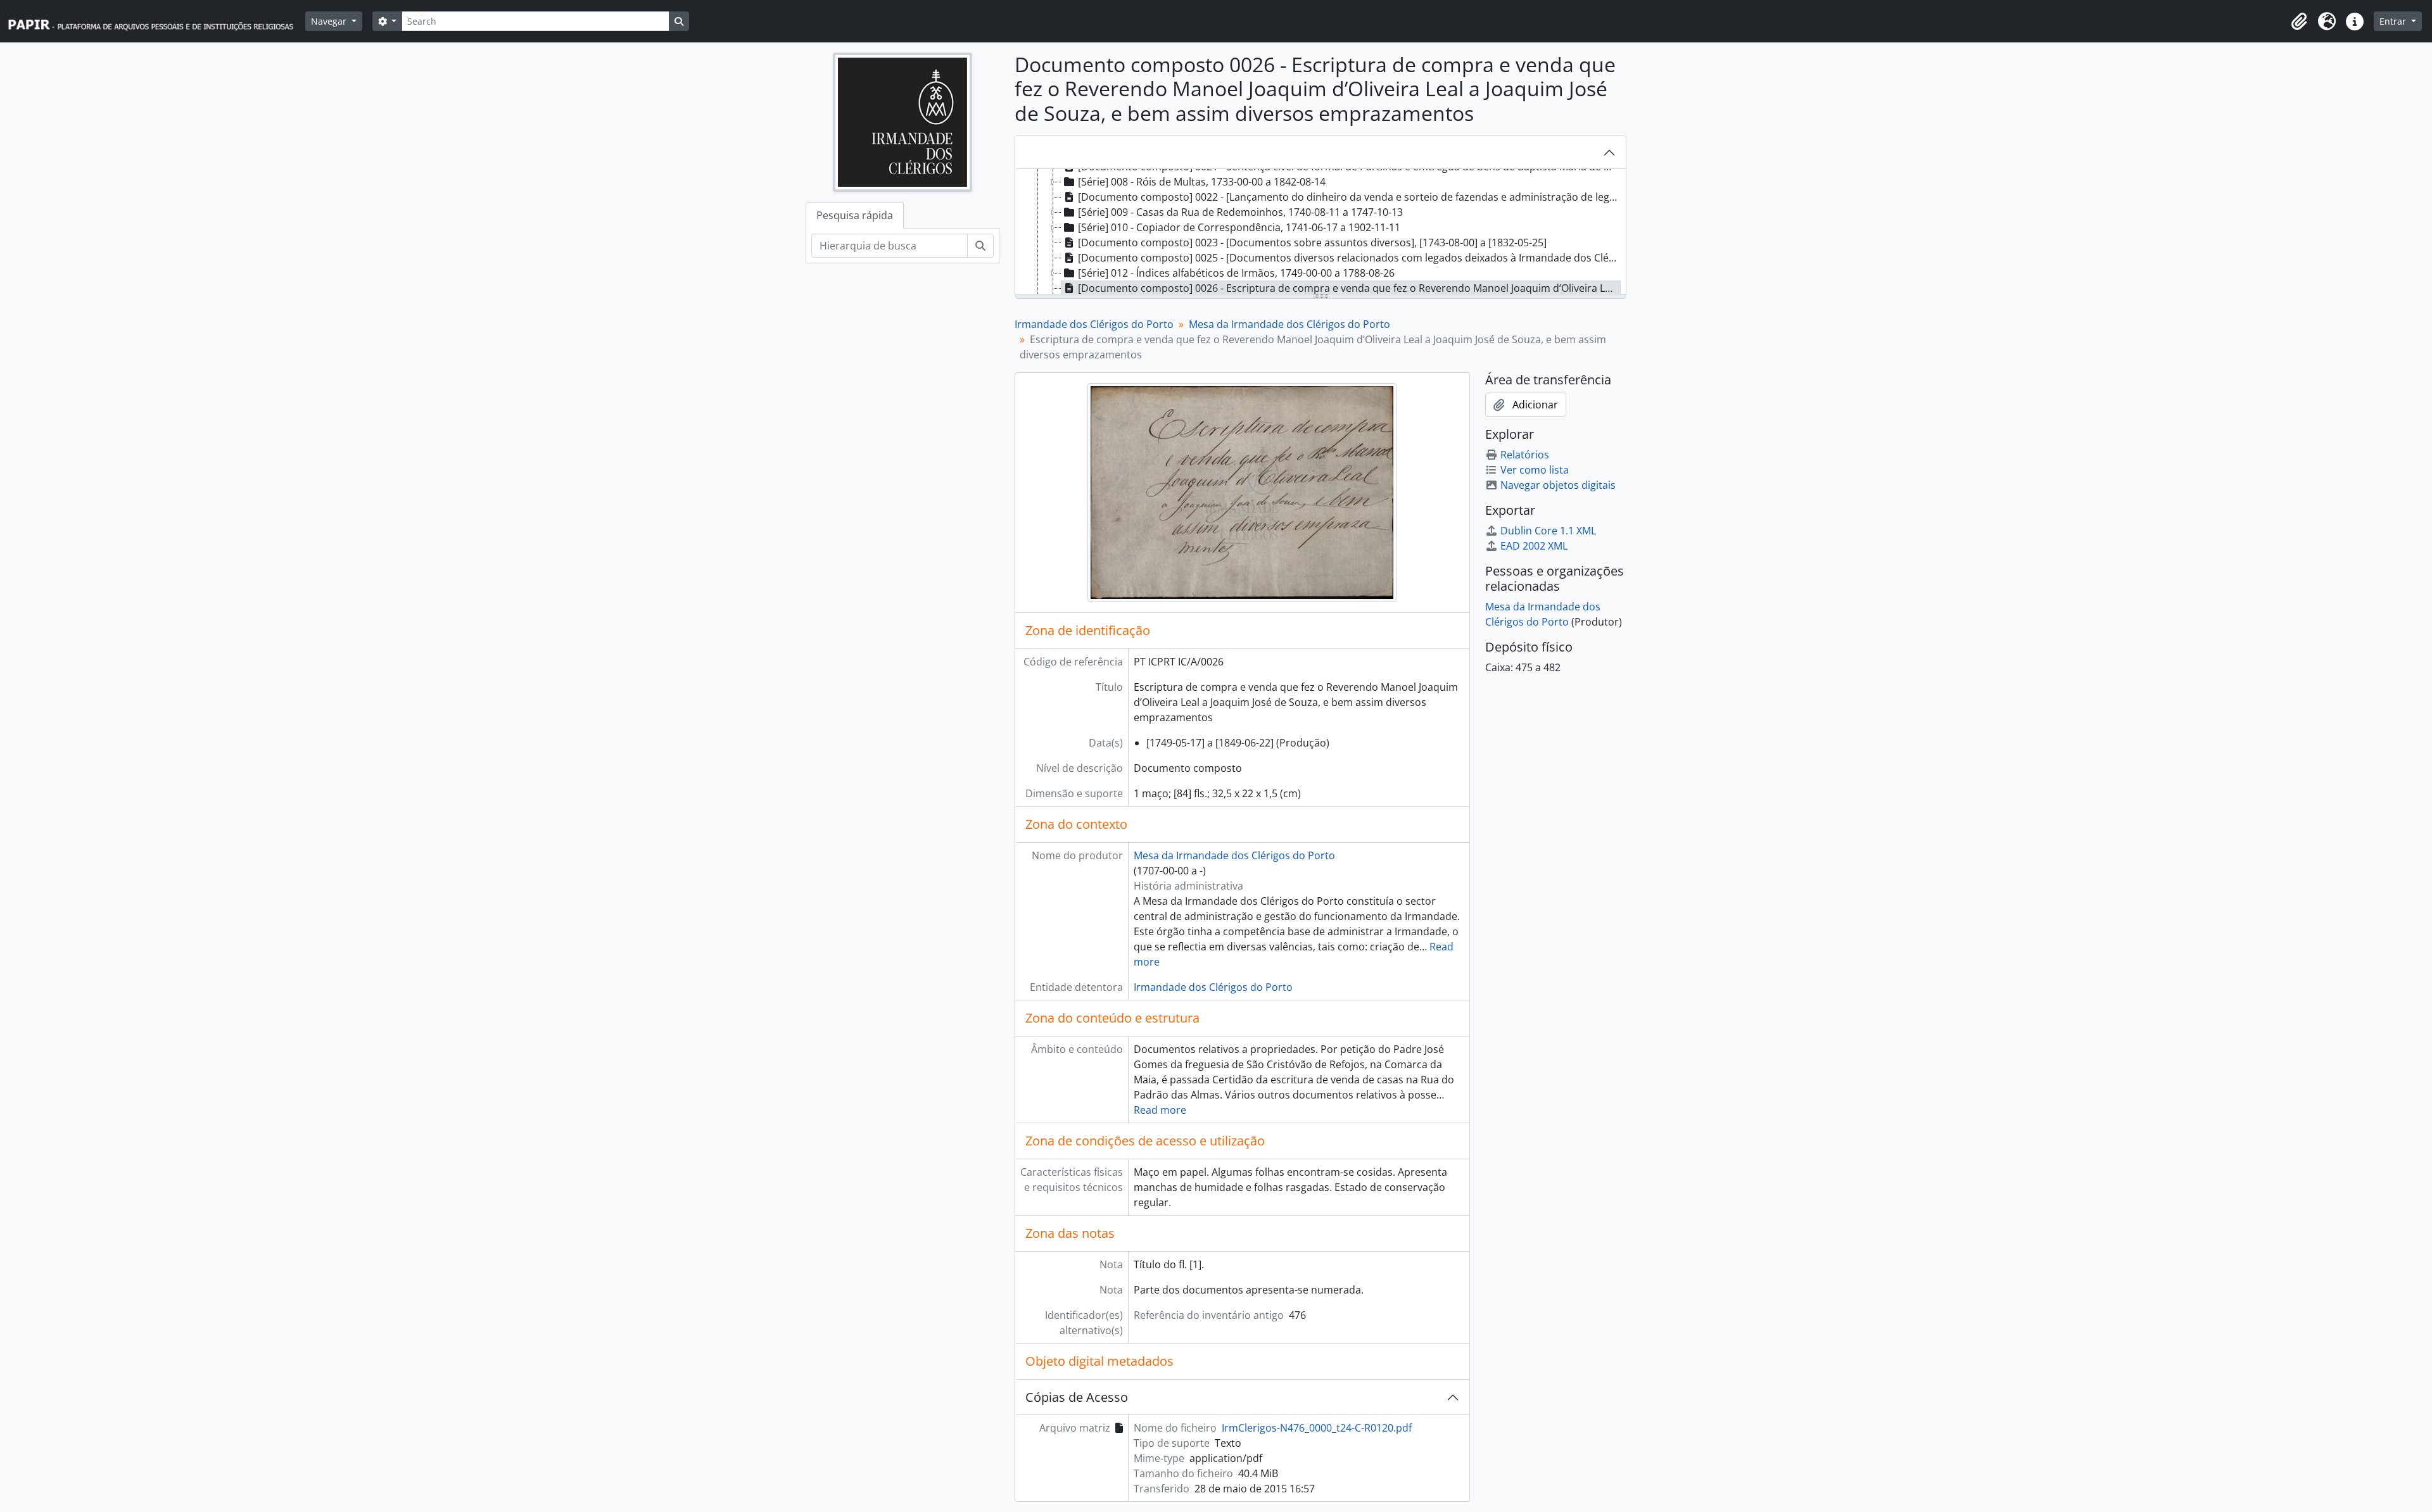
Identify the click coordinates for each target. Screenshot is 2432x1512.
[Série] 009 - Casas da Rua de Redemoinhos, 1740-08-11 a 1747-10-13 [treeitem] (1240, 212)
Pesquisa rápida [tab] (855, 215)
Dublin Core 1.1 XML (1548, 531)
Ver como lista (1535, 470)
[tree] (1320, 232)
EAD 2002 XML (1534, 546)
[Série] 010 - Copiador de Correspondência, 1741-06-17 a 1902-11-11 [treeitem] (1239, 227)
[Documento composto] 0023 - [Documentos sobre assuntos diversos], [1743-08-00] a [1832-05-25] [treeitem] (1312, 243)
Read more (1160, 1110)
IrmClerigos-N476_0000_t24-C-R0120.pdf (1317, 1428)
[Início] (156, 21)
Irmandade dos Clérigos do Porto (1094, 324)
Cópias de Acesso (1077, 1397)
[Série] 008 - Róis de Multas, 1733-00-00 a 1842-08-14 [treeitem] (1202, 182)
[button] (2299, 22)
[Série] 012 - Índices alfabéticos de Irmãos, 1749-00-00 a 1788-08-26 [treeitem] (1236, 273)
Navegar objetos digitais (1558, 485)
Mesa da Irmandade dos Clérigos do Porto (1289, 324)
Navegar (330, 21)
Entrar (2394, 21)
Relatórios (1525, 455)
